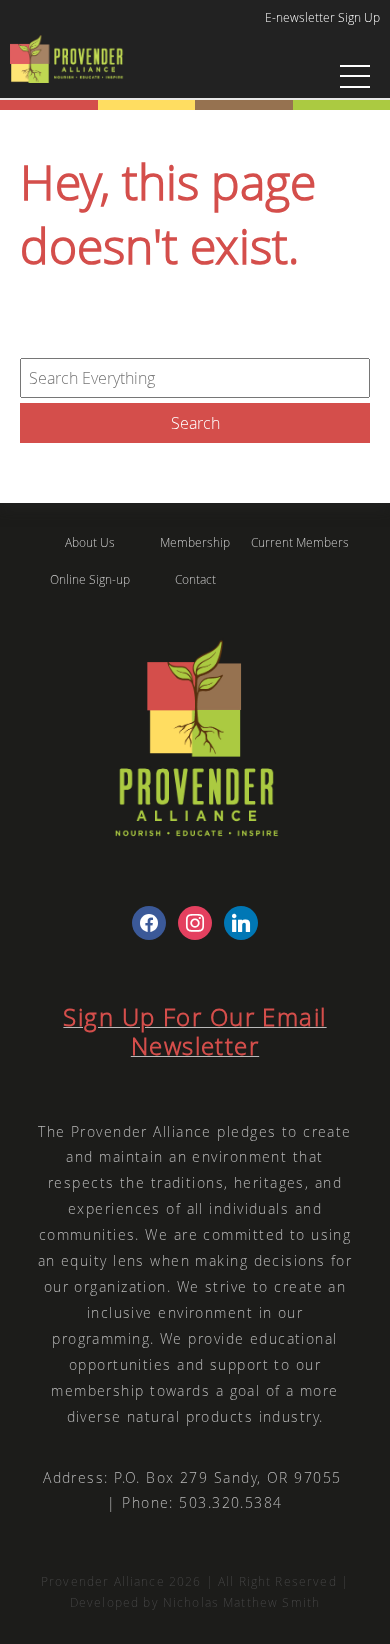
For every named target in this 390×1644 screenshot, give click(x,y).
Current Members (300, 542)
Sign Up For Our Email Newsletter (194, 1031)
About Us (90, 542)
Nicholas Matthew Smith (241, 1602)
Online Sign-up (90, 579)
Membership (195, 542)
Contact (195, 579)
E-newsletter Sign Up (322, 17)
